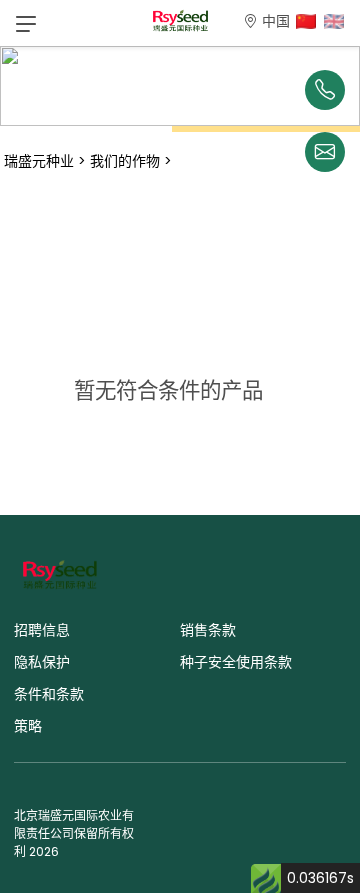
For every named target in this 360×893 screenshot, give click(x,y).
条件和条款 (49, 694)
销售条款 (208, 630)
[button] (26, 23)
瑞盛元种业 (39, 160)
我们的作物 (125, 160)
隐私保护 (42, 662)
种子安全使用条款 (236, 662)
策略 (28, 726)
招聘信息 (42, 630)
